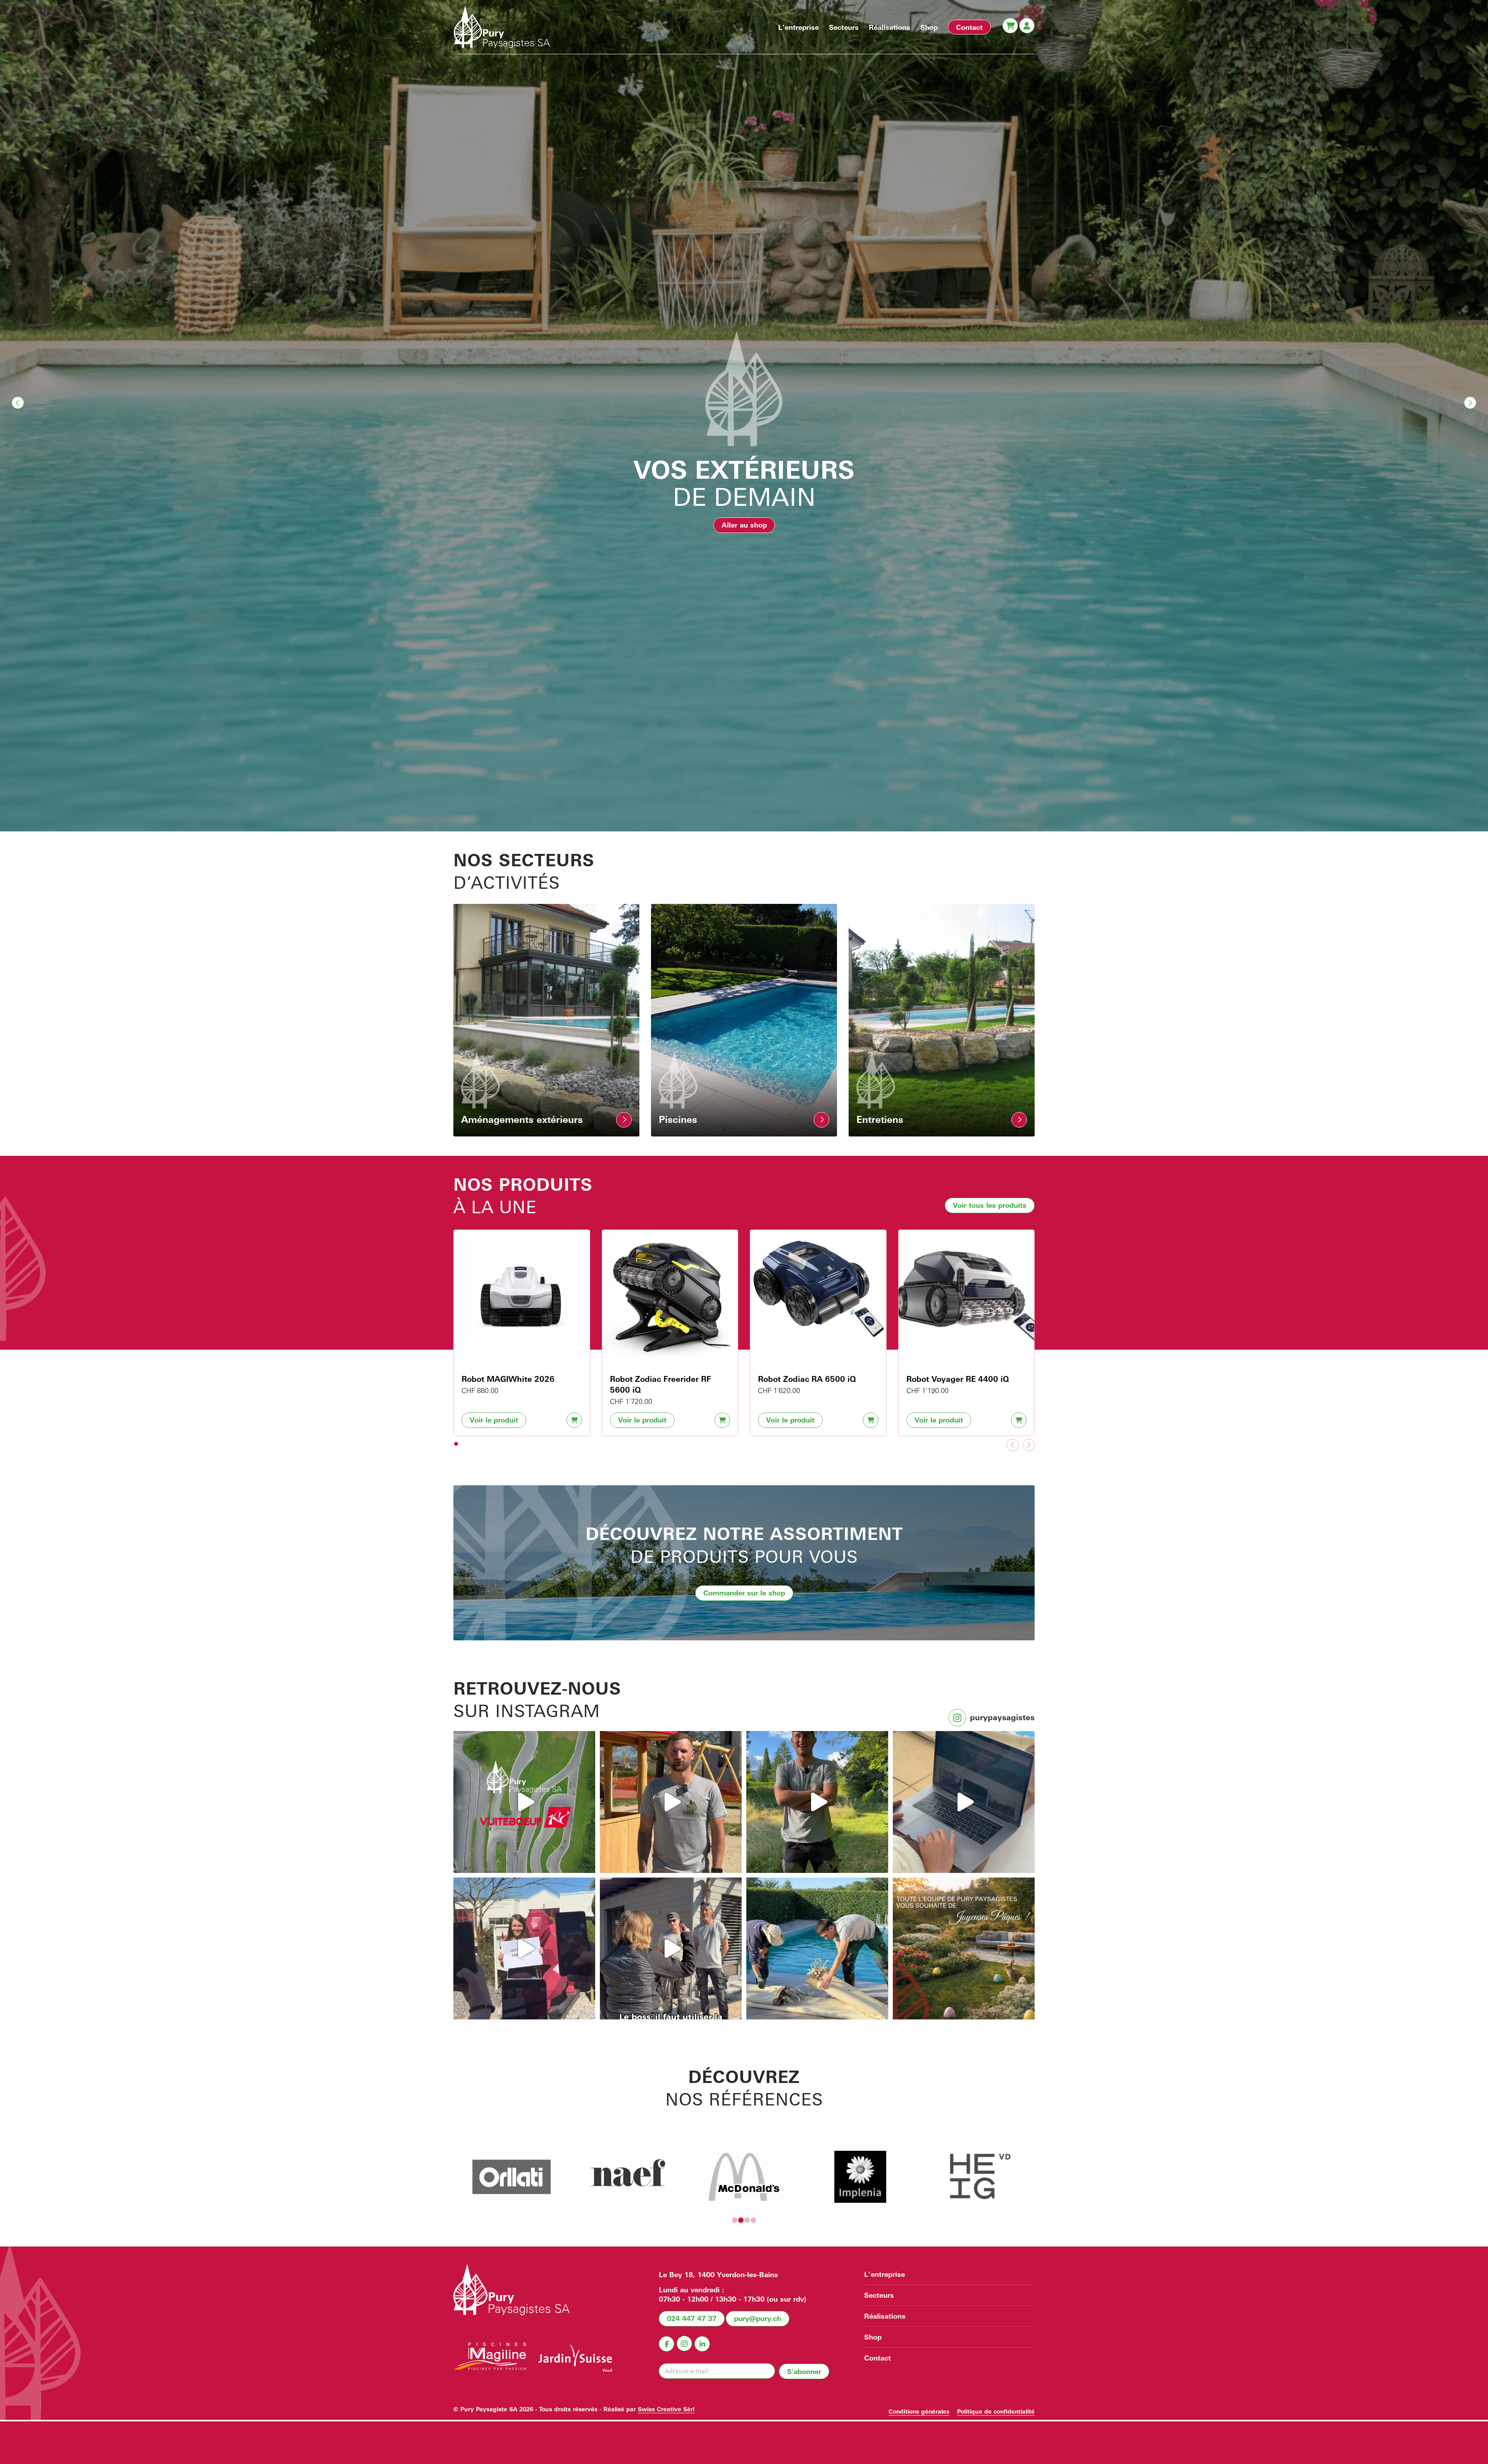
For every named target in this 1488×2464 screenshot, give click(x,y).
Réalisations (885, 2316)
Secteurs (879, 2295)
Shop (873, 2337)
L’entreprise (884, 2274)
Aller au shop (744, 525)
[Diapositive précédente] (1013, 1445)
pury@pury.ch (758, 2318)
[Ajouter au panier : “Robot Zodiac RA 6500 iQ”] (871, 1420)
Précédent (18, 403)
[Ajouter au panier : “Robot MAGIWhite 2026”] (574, 1420)
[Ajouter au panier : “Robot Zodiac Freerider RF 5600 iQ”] (722, 1420)
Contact (877, 2358)
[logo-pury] (502, 27)
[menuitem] (798, 27)
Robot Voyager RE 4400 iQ (958, 1379)
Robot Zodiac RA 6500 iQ (807, 1379)
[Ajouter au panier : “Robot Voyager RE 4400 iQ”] (1019, 1420)
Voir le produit (494, 1420)
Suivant (1470, 403)
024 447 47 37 (692, 2318)
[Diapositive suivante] (1029, 1445)
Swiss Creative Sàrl (666, 2409)
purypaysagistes (1002, 1717)
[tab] (456, 1444)
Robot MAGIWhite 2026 (508, 1379)
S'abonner (804, 2371)
